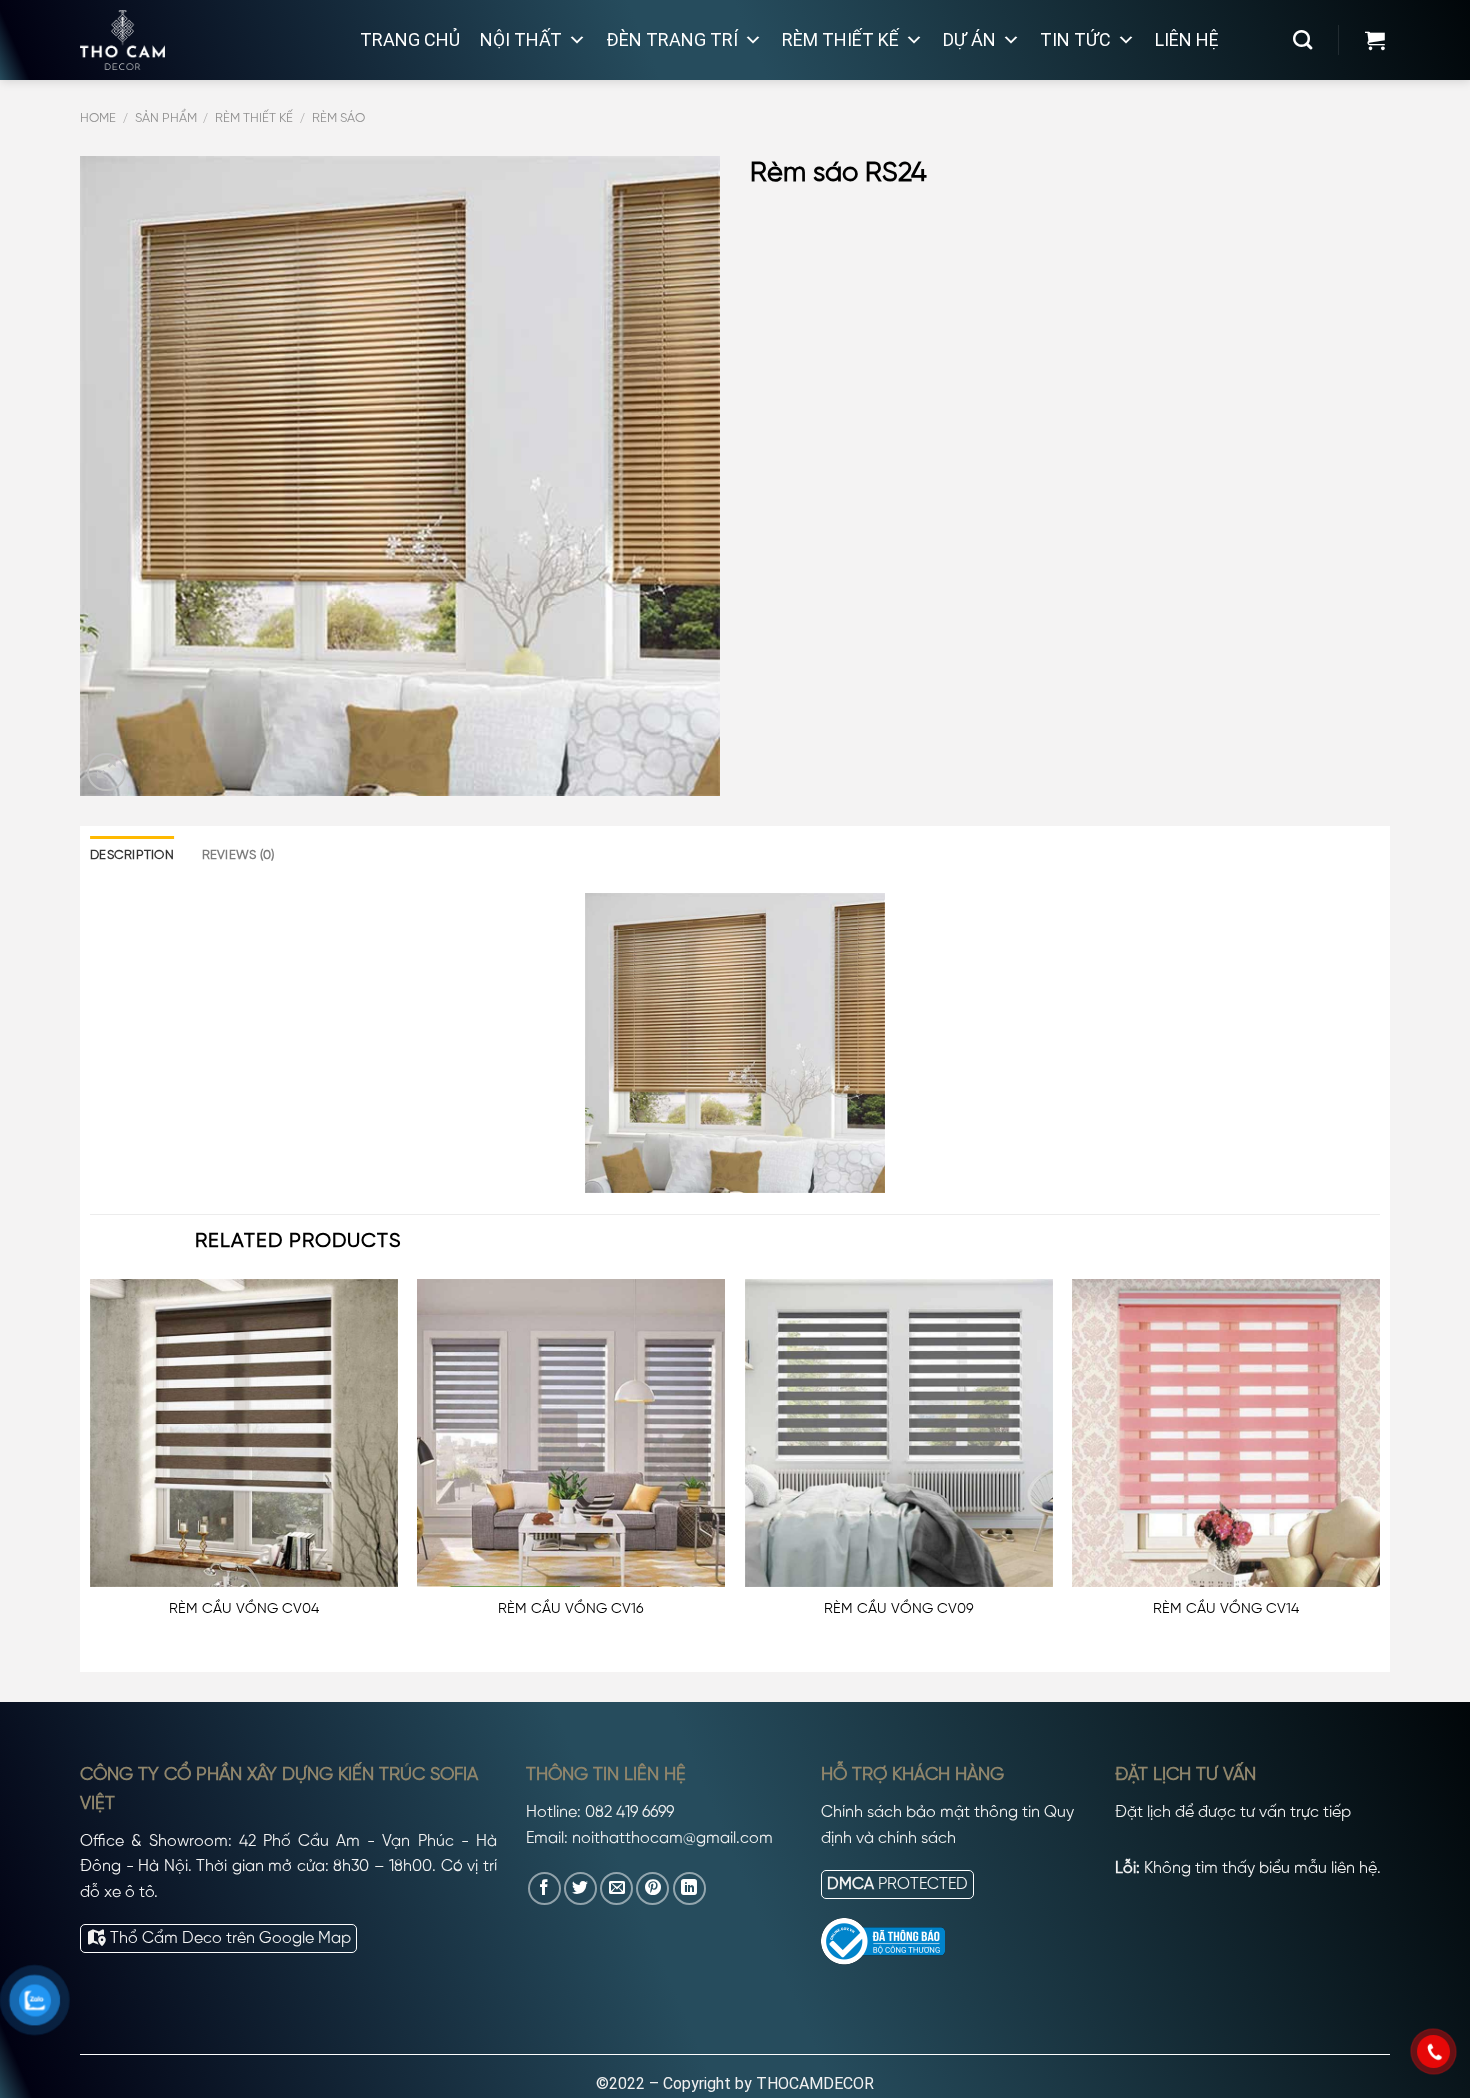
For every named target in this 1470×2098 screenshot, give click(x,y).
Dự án (969, 39)
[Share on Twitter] (580, 1888)
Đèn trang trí (672, 39)
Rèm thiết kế (840, 39)
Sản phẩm (166, 118)
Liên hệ (1187, 39)
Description (132, 855)
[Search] (1302, 39)
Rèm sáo (338, 118)
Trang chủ (410, 39)
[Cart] (1375, 40)
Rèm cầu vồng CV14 (1226, 1609)
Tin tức (1075, 39)
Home (98, 118)
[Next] (1379, 1469)
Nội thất (521, 39)
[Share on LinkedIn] (689, 1888)
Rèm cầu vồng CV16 (571, 1609)
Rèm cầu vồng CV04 (244, 1609)
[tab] (132, 856)
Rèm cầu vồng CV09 (899, 1609)
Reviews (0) (238, 855)
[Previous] (91, 1469)
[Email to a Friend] (616, 1888)
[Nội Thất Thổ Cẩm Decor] (200, 40)
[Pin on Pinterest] (652, 1888)
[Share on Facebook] (544, 1888)
